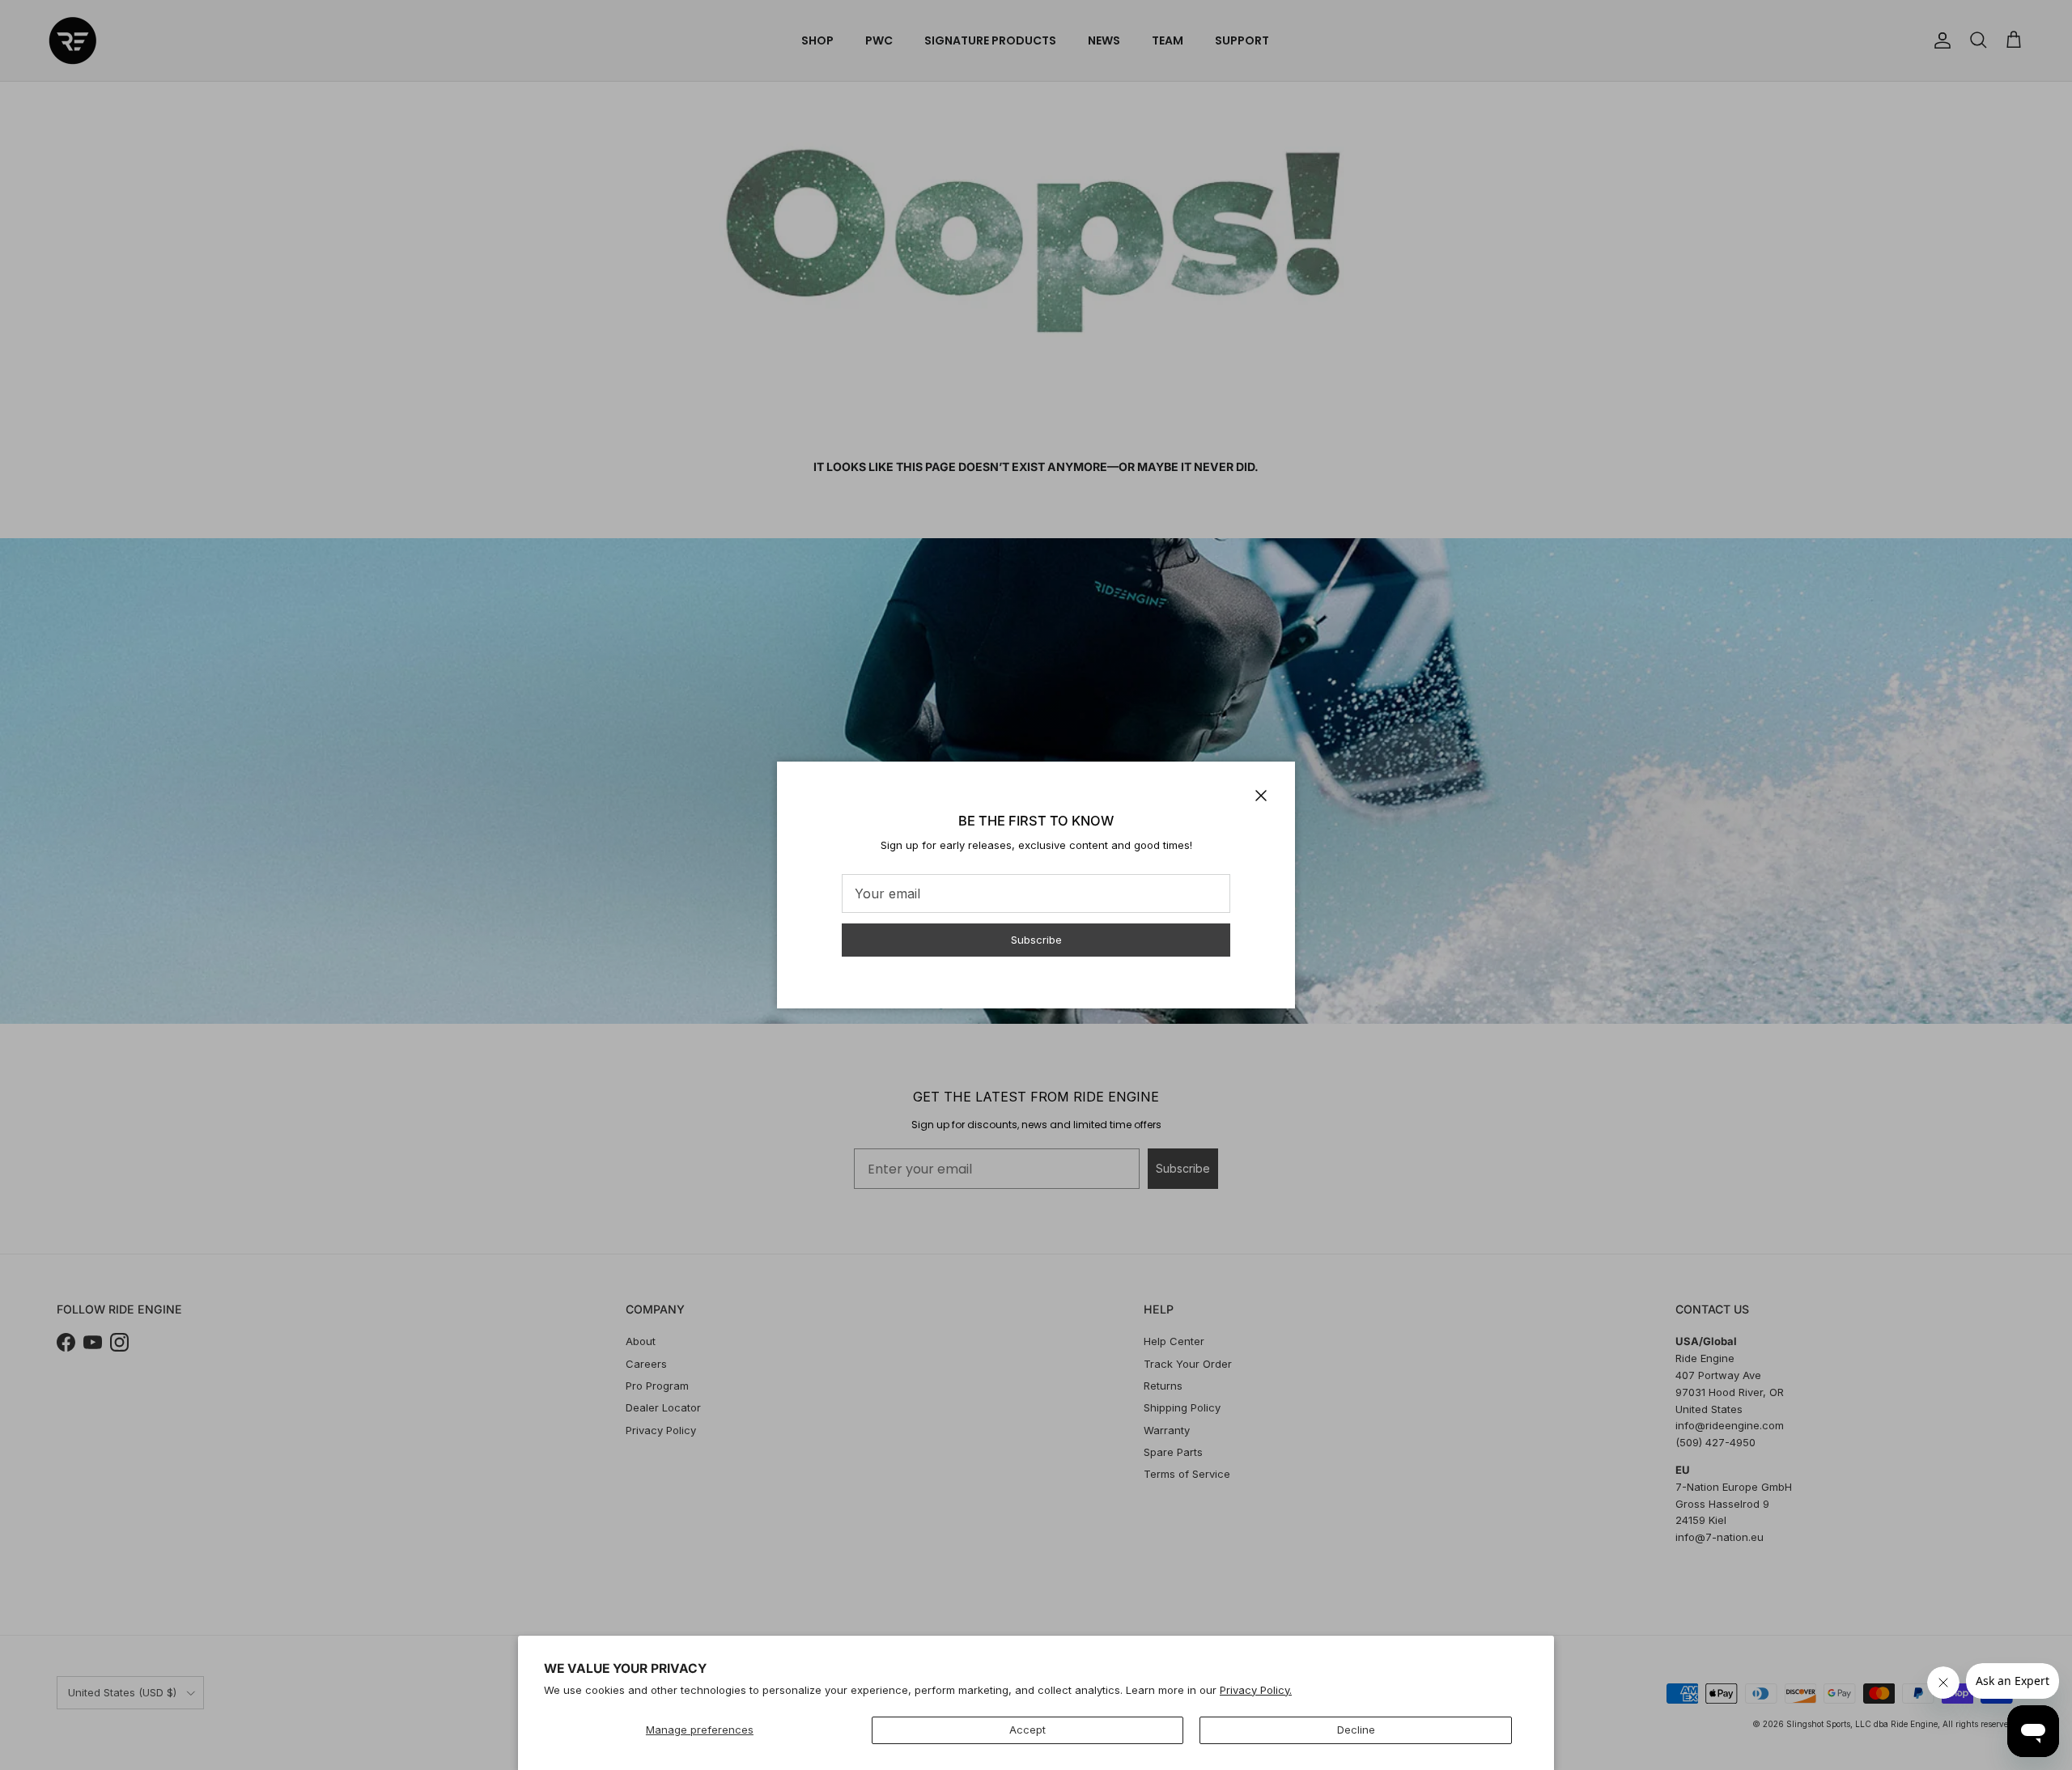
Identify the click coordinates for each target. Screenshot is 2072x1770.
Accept (1028, 1730)
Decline (1356, 1730)
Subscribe (1036, 940)
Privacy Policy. (1256, 1690)
